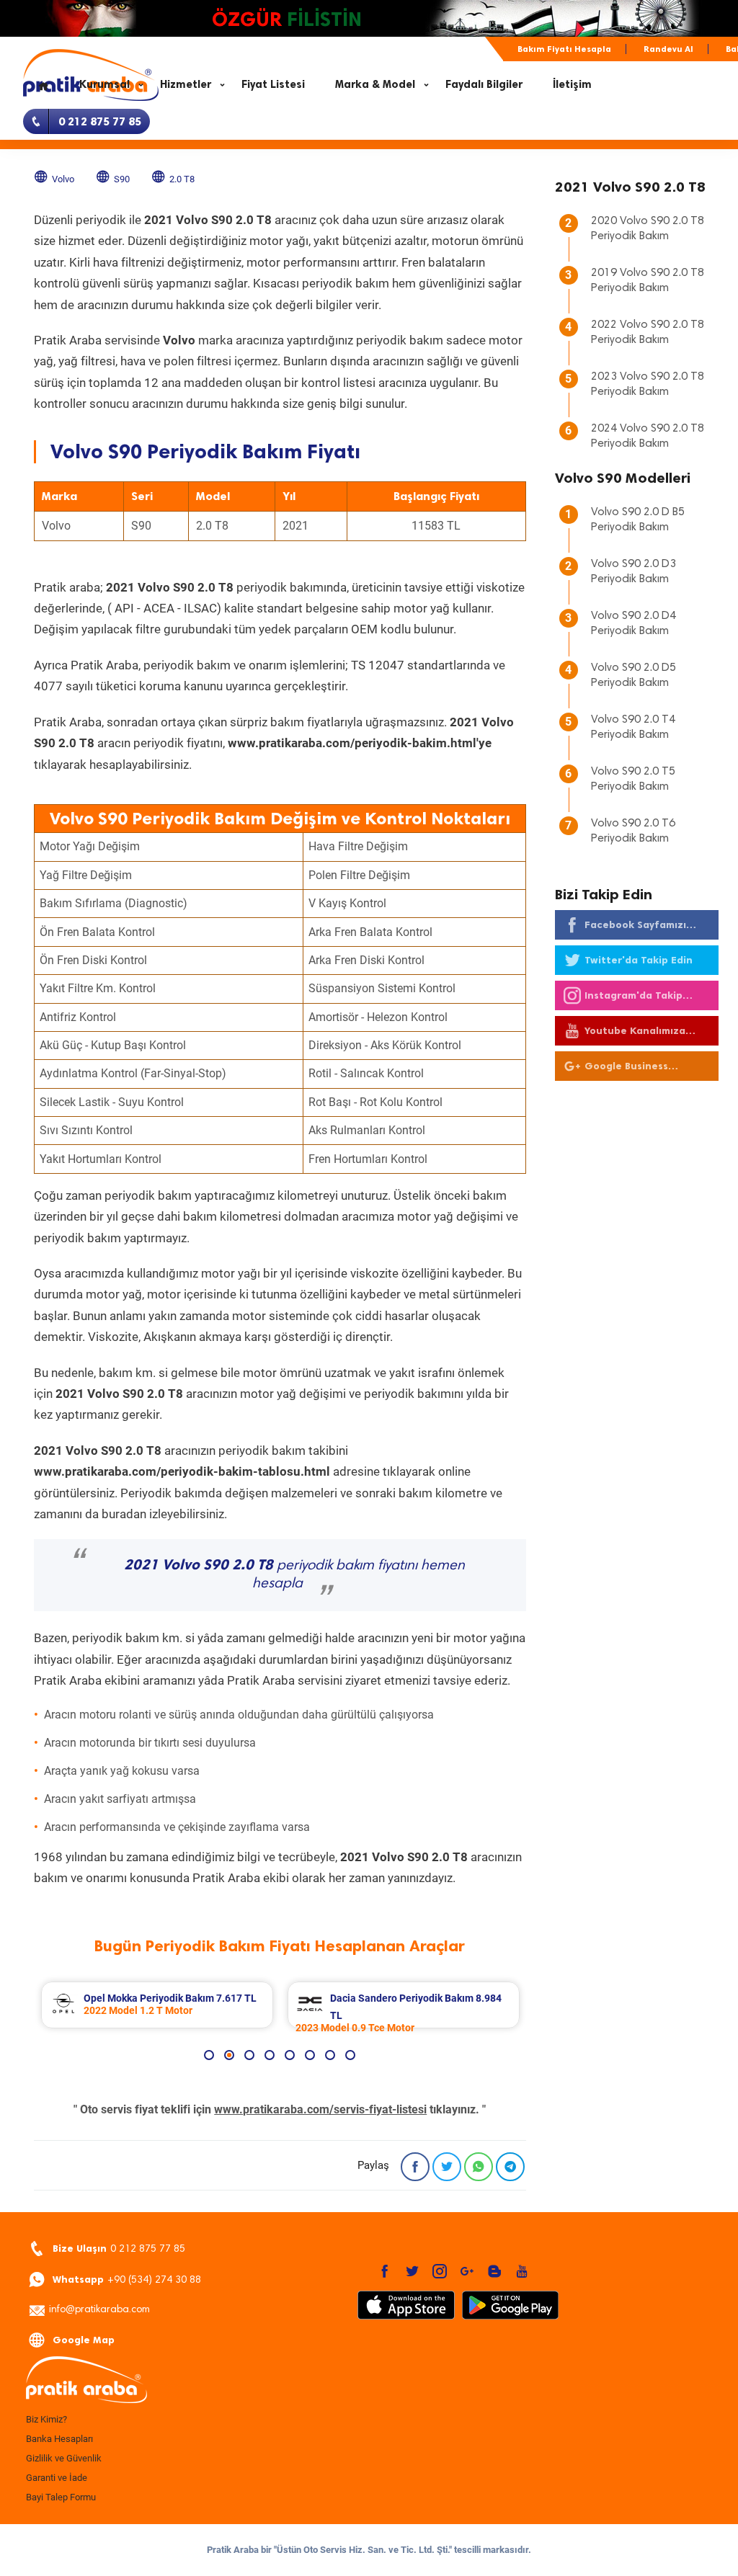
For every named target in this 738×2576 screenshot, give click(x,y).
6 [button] (310, 2055)
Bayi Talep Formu (61, 2497)
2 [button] (229, 2055)
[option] (157, 2005)
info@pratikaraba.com (99, 2310)
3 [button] (249, 2055)
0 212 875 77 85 (119, 2249)
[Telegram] (510, 2167)
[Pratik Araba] (131, 2381)
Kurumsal (105, 84)
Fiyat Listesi (273, 84)
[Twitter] (447, 2167)
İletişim (572, 84)
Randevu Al (668, 49)
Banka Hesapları (59, 2439)
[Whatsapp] (479, 2167)
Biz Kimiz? (46, 2419)
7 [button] (330, 2055)
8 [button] (350, 2055)
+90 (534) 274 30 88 (127, 2279)
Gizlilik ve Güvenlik (64, 2458)
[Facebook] (415, 2167)
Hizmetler (186, 84)
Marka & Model (375, 84)
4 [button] (270, 2055)
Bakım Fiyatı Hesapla (564, 49)
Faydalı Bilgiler (484, 84)
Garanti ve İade (57, 2478)
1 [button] (209, 2055)
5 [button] (290, 2055)
